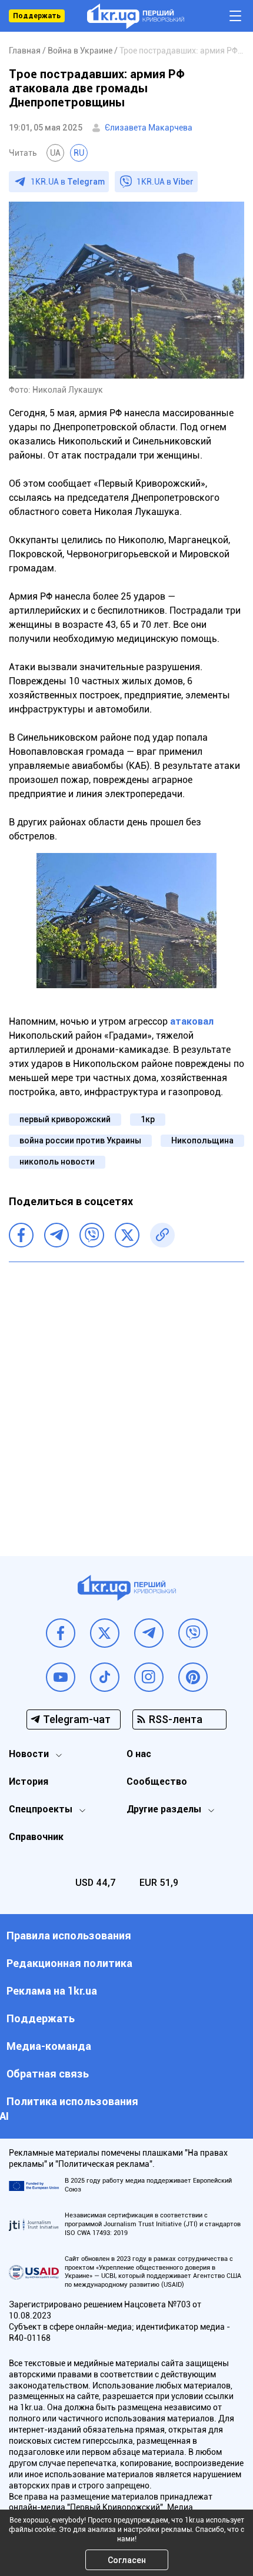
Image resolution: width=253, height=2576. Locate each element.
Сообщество (157, 1782)
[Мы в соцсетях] (61, 1633)
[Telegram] (56, 1235)
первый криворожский (65, 1119)
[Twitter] (127, 1235)
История (29, 1782)
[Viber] (92, 1235)
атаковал (192, 1021)
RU (79, 153)
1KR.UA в (68, 182)
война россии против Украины (80, 1140)
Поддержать (37, 16)
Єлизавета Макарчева (149, 128)
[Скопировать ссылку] (162, 1235)
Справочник (36, 1837)
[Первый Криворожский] (136, 16)
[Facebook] (21, 1235)
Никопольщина (202, 1140)
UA (55, 153)
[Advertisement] (126, 1400)
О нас (139, 1754)
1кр (148, 1119)
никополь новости (57, 1162)
